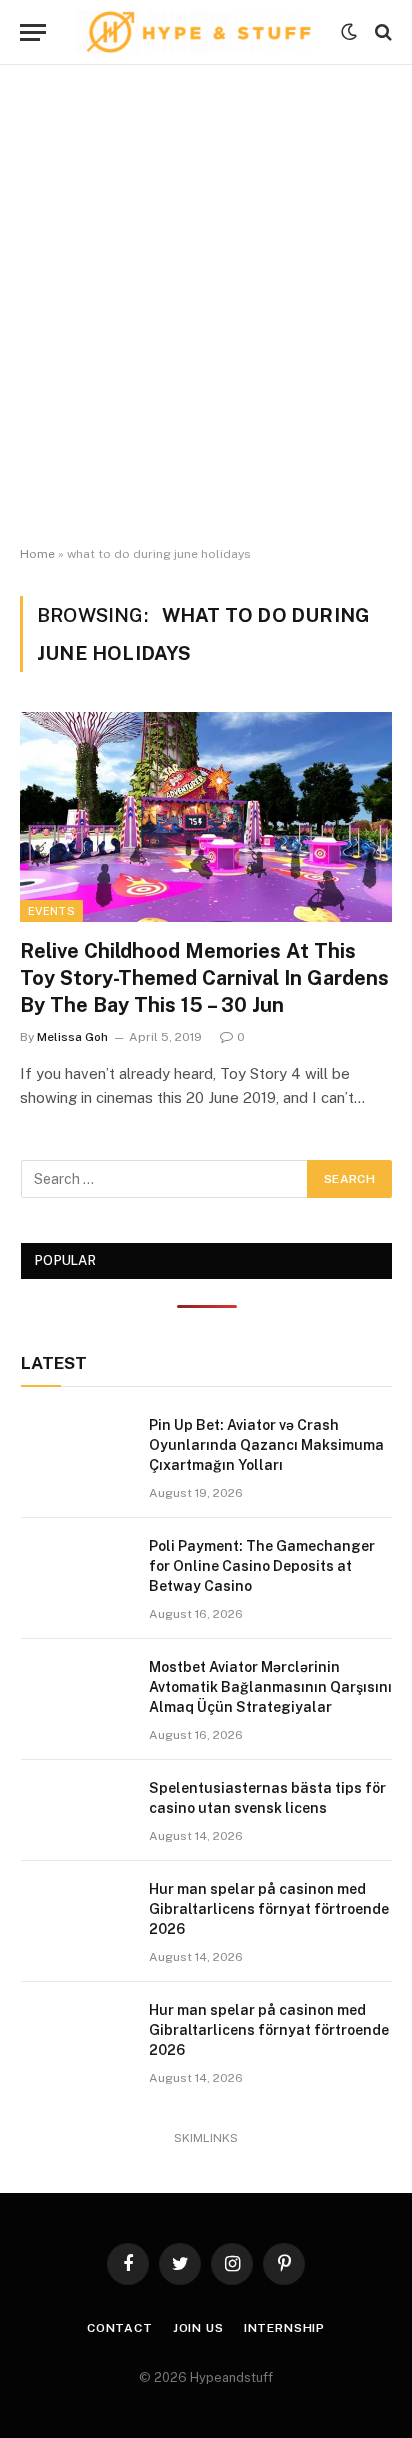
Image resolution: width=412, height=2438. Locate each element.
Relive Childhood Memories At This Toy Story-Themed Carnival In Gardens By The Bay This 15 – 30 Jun (204, 978)
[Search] (381, 32)
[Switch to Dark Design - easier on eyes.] (349, 32)
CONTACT (120, 2328)
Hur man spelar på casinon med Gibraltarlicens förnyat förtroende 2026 (269, 1909)
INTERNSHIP (284, 2328)
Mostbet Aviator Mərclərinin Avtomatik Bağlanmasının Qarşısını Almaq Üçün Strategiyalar (270, 1687)
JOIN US (198, 2328)
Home (37, 554)
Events (51, 911)
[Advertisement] (206, 306)
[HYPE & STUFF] (198, 32)
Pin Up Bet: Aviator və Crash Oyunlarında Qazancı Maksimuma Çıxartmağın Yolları (266, 1445)
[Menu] (33, 32)
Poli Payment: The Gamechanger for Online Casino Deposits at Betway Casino (262, 1566)
